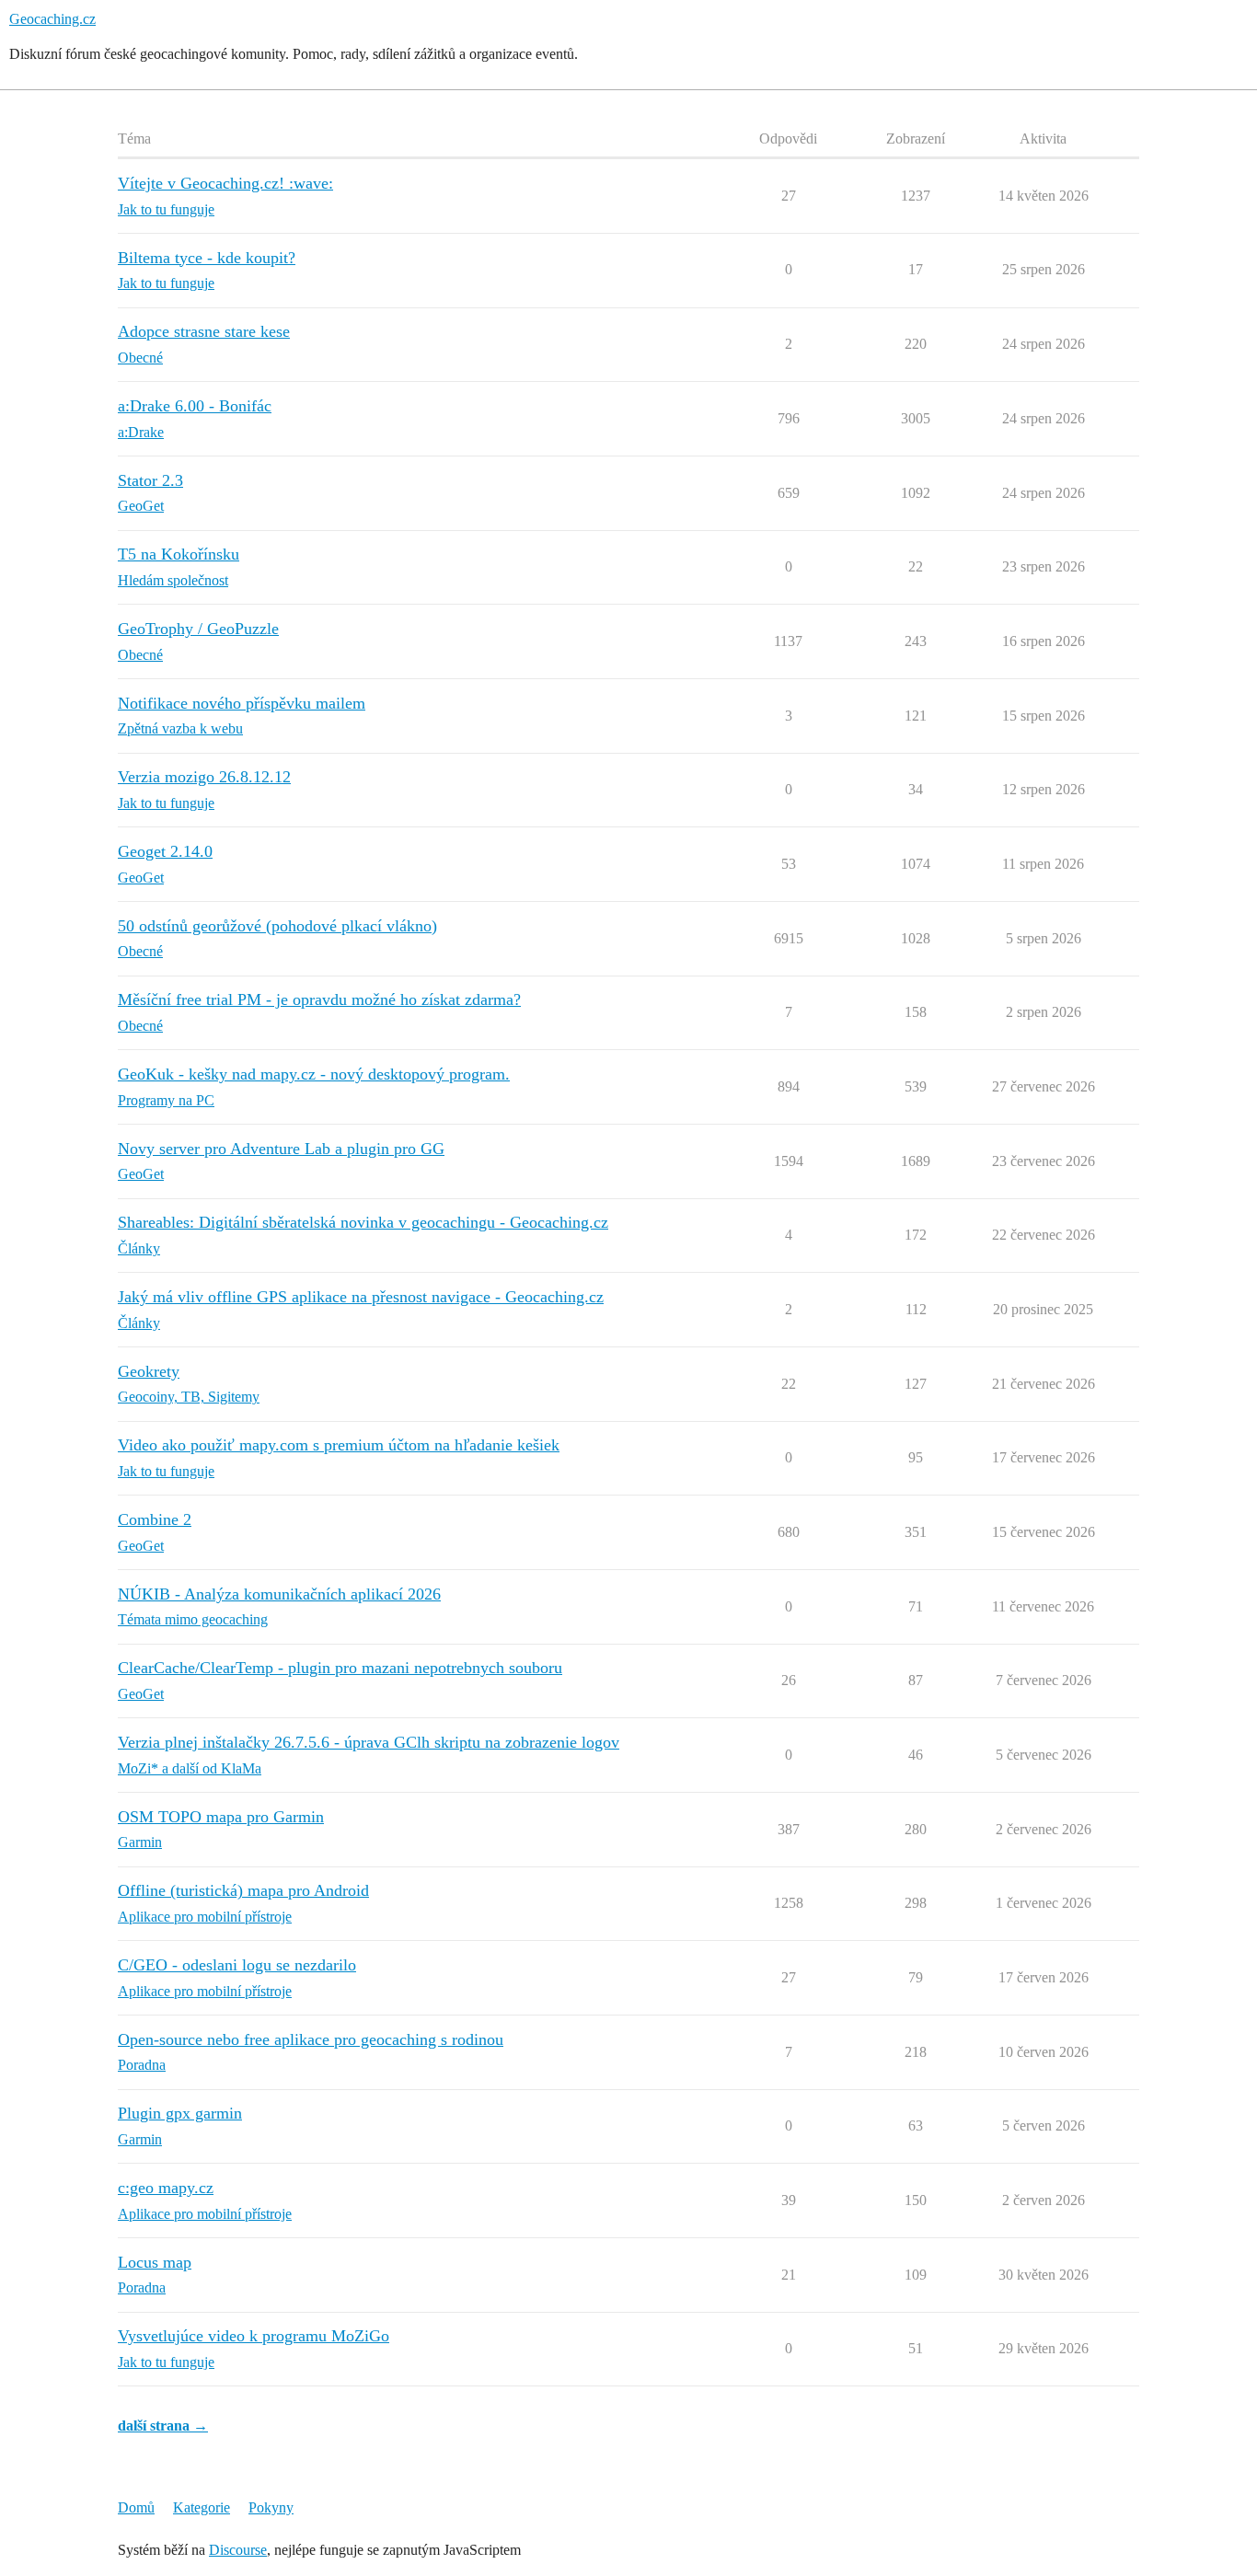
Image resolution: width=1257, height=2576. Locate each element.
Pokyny (271, 2507)
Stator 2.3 (150, 480)
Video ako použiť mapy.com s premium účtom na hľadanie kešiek (339, 1445)
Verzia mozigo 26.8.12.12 (204, 777)
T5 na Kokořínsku (179, 554)
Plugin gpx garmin (180, 2113)
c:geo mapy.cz (166, 2188)
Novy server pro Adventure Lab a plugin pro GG (281, 1149)
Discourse (238, 2550)
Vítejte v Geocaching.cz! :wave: (225, 183)
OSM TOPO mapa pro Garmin (221, 1817)
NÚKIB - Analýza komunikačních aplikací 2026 (279, 1594)
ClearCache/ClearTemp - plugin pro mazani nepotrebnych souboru (340, 1668)
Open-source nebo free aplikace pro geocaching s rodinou (311, 2039)
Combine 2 (155, 1519)
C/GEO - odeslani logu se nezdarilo (237, 1965)
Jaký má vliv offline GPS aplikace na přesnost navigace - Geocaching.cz (361, 1297)
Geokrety (149, 1371)
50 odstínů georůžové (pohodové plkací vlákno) (277, 926)
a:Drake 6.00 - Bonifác (195, 406)
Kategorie (202, 2507)
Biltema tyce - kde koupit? (207, 258)
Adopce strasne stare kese (204, 331)
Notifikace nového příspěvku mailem (242, 703)
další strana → (163, 2426)
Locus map (155, 2262)
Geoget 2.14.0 (165, 851)
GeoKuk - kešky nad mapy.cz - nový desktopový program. (314, 1074)
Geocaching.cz (52, 19)
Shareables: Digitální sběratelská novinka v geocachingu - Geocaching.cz (363, 1222)
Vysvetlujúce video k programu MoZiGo (254, 2336)
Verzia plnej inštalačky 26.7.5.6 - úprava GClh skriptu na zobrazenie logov (369, 1742)
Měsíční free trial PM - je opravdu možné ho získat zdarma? (319, 999)
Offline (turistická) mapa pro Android (243, 1890)
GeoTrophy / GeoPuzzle (198, 629)
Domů (136, 2507)
